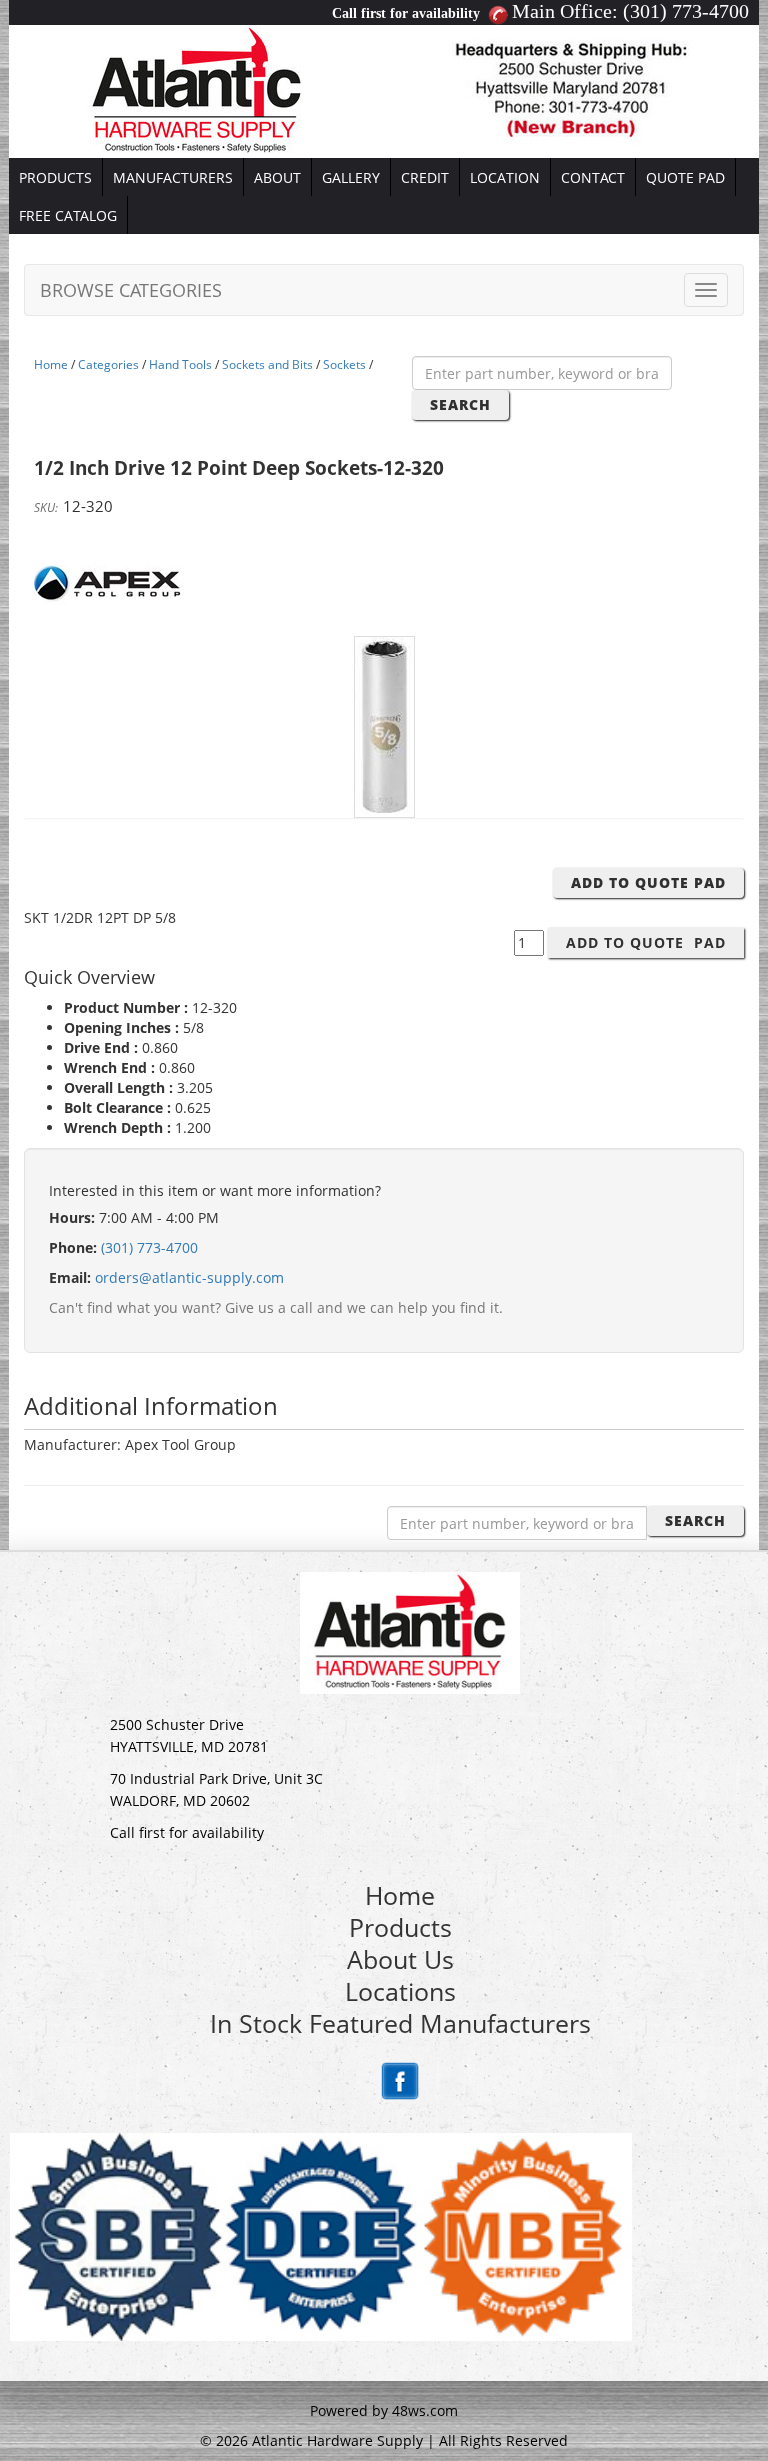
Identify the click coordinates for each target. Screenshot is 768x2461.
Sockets (344, 364)
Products (400, 1927)
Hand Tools (180, 364)
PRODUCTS (55, 177)
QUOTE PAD (685, 177)
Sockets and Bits (267, 364)
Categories (108, 364)
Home (51, 364)
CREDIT (425, 177)
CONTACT (593, 177)
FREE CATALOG (68, 215)
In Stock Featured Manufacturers (400, 2023)
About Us (400, 1959)
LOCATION (505, 177)
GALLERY (351, 177)
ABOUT (277, 177)
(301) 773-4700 (686, 11)
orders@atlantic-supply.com (189, 1277)
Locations (400, 1991)
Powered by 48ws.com (384, 2410)
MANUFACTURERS (173, 177)
